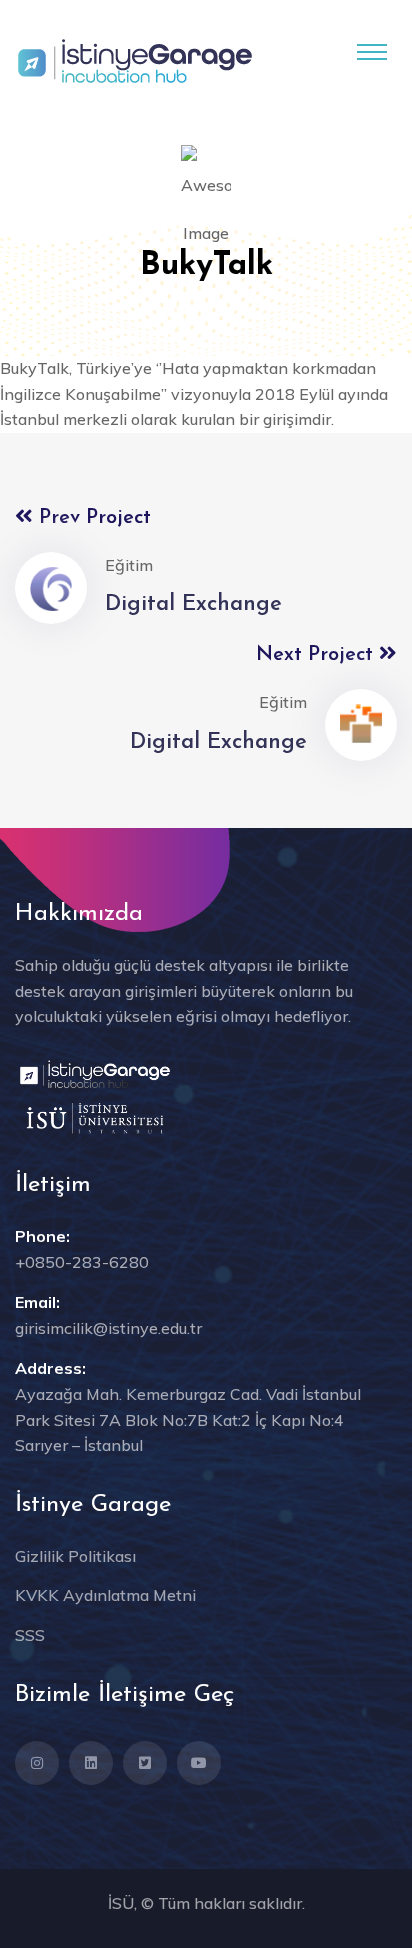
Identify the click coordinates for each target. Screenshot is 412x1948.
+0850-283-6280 (82, 1262)
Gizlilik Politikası (75, 1556)
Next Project (317, 655)
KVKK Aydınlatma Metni (105, 1595)
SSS (30, 1635)
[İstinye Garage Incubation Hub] (135, 59)
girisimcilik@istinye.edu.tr (108, 1328)
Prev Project (92, 518)
